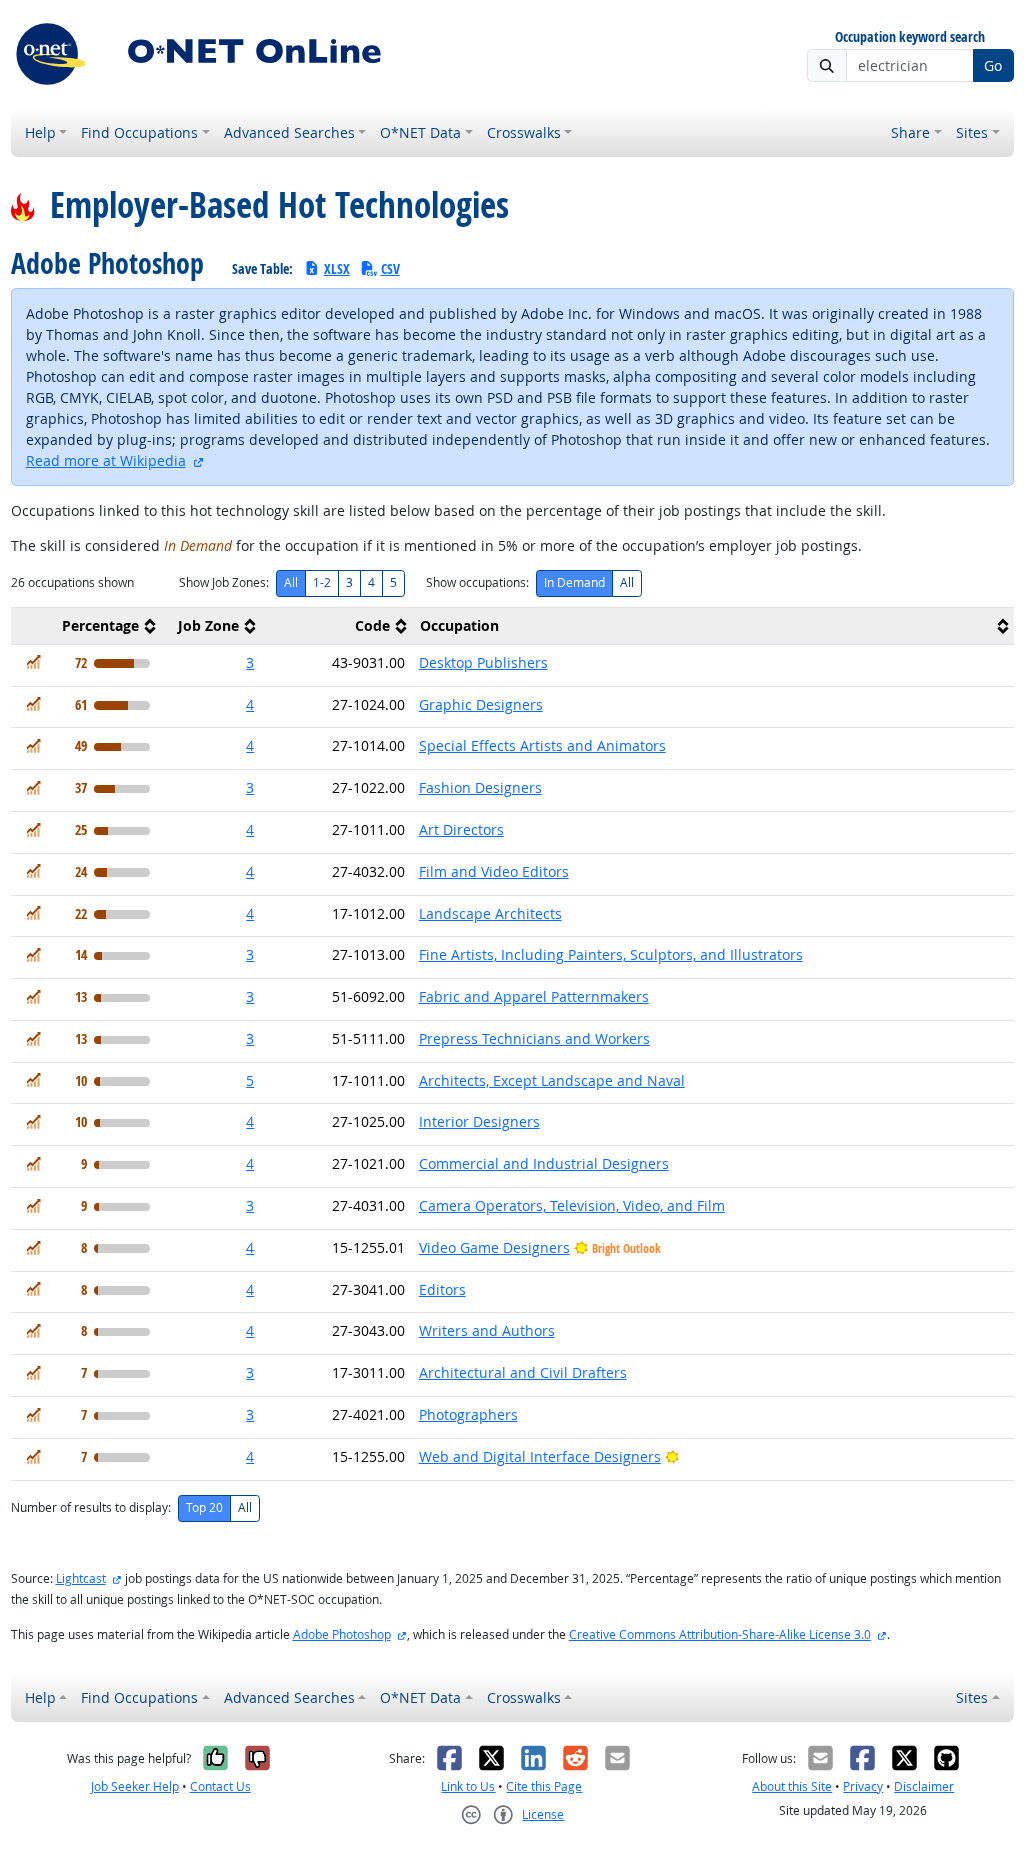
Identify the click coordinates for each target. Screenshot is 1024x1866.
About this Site (792, 1786)
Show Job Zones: (224, 582)
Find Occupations (139, 132)
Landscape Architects (490, 913)
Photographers (468, 1414)
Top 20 (204, 1507)
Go (993, 65)
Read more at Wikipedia (106, 460)
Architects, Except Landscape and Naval (552, 1080)
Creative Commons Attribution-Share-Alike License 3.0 (720, 1634)
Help (40, 132)
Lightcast (81, 1578)
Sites (972, 132)
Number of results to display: (91, 1507)
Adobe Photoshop (342, 1634)
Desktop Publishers (483, 662)
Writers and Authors (487, 1330)
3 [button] (250, 662)
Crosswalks (524, 132)
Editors (442, 1289)
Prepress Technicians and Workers (534, 1038)
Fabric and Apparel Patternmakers (534, 996)
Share (910, 132)
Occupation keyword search (910, 37)
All (291, 582)
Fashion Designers (480, 787)
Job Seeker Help (135, 1786)
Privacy (863, 1786)
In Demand (574, 582)
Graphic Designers (481, 704)
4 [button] (250, 704)
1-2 (322, 582)
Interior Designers (479, 1121)
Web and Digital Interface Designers (540, 1456)
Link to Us (468, 1786)
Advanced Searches (289, 132)
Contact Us (220, 1786)
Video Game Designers (494, 1247)
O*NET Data (420, 132)
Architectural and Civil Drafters (523, 1372)
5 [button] (250, 1080)
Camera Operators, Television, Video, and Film (572, 1205)
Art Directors (461, 829)
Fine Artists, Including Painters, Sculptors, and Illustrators (611, 954)
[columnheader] (86, 625)
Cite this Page (544, 1786)
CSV (390, 268)
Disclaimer (924, 1786)
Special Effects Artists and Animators (542, 745)
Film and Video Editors (494, 871)
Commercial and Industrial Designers (544, 1163)
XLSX (337, 268)
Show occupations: (477, 582)
